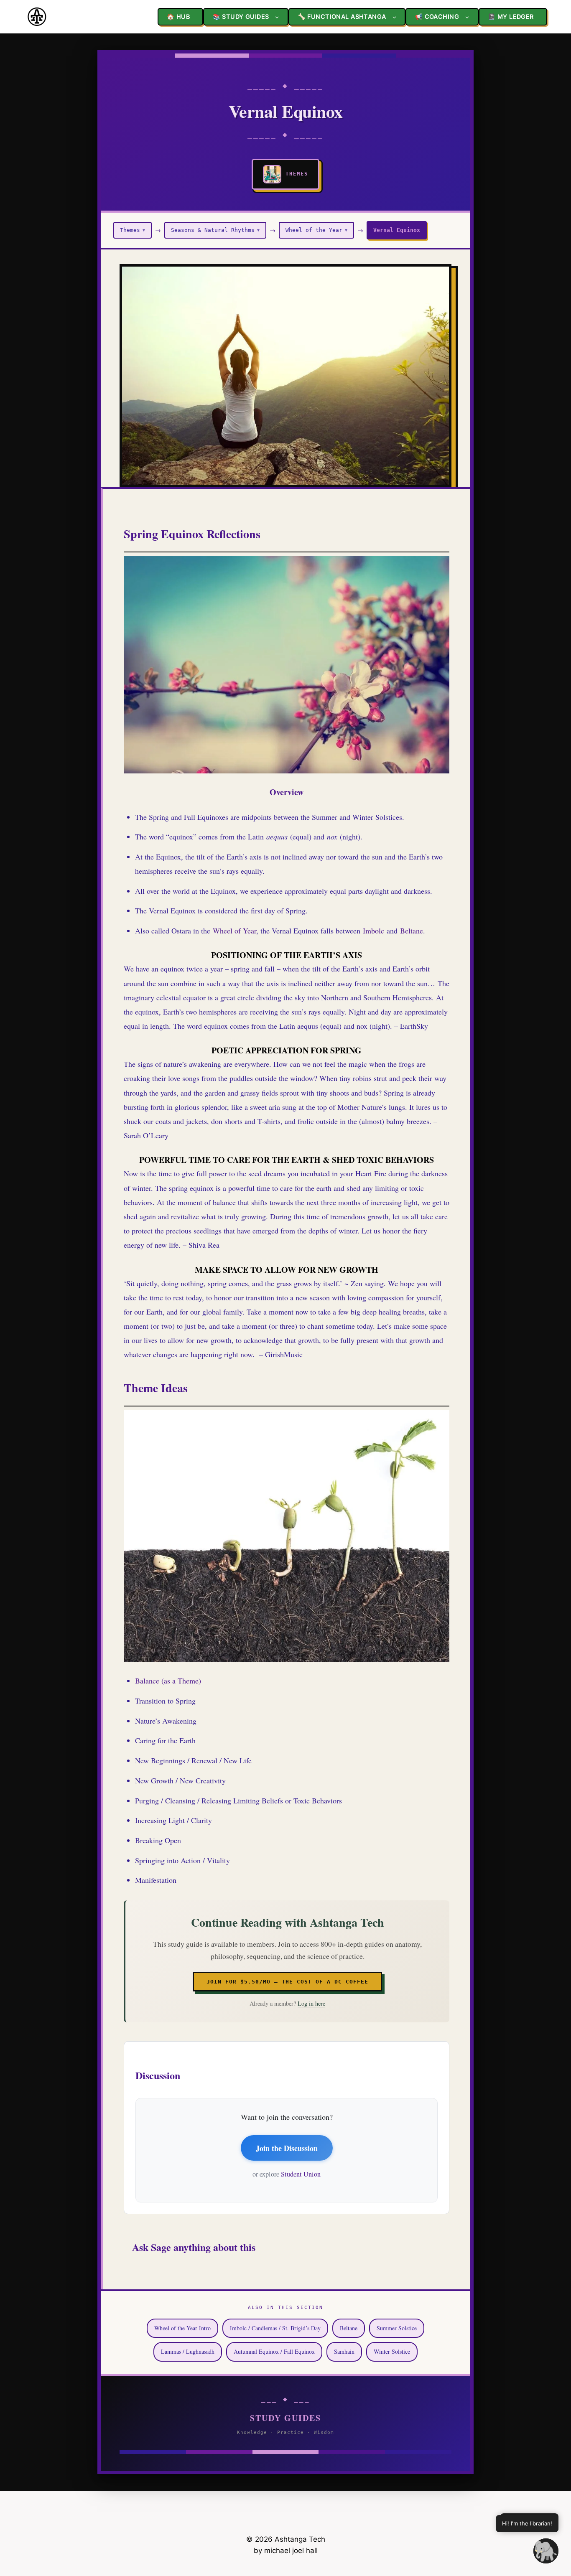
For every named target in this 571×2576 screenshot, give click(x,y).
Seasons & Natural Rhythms (215, 230)
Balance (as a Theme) (168, 1681)
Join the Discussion (287, 2148)
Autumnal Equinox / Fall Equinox (274, 2351)
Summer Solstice (397, 2328)
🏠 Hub (178, 17)
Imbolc (373, 931)
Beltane (412, 931)
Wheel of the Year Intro (182, 2328)
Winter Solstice (392, 2351)
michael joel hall (291, 2551)
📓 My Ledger (511, 17)
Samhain (344, 2351)
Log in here (311, 2003)
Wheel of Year (235, 931)
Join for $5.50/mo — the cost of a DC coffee (287, 1982)
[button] (546, 2551)
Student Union (301, 2174)
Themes (133, 230)
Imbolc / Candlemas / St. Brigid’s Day (275, 2328)
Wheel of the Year (316, 230)
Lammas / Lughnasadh (188, 2351)
